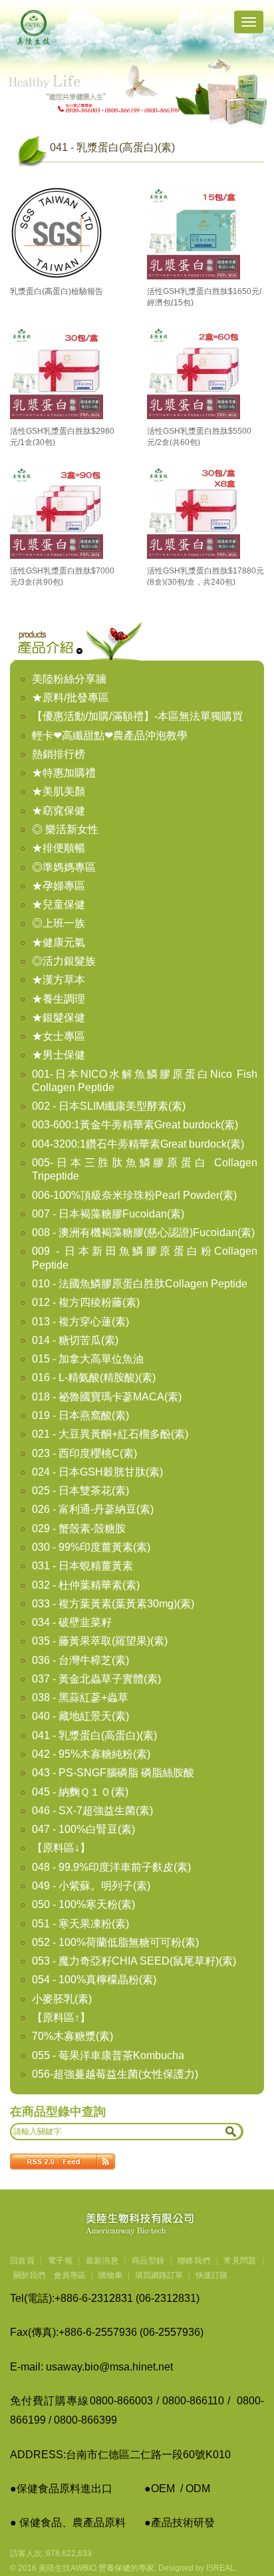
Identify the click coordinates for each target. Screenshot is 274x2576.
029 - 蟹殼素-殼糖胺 (79, 1529)
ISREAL (220, 2568)
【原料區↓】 (61, 1848)
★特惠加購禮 (64, 773)
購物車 (110, 2275)
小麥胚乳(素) (62, 1999)
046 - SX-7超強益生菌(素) (92, 1811)
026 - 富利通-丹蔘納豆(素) (93, 1509)
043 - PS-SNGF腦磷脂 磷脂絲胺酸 (113, 1773)
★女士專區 (59, 1036)
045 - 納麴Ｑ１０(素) (80, 1792)
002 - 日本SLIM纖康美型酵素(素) (109, 1106)
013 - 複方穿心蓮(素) (80, 1322)
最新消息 (102, 2261)
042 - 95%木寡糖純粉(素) (91, 1754)
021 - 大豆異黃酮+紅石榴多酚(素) (110, 1434)
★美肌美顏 (59, 791)
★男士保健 (59, 1055)
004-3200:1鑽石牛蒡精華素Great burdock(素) (138, 1144)
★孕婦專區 (59, 886)
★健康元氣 (59, 942)
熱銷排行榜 (59, 754)
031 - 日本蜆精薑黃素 (82, 1566)
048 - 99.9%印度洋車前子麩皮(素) (111, 1867)
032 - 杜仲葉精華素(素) (86, 1585)
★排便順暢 (59, 848)
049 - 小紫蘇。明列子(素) (91, 1886)
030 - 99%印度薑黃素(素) (91, 1547)
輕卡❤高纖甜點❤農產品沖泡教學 (110, 735)
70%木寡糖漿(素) (72, 2036)
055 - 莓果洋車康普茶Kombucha (108, 2055)
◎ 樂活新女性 (65, 829)
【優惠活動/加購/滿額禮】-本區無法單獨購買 (137, 716)
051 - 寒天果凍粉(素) (80, 1924)
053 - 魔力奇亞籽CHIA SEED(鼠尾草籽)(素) (134, 1961)
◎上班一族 (59, 923)
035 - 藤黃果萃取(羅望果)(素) (100, 1641)
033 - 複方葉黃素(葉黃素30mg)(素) (113, 1604)
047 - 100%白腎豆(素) (83, 1829)
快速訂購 (211, 2275)
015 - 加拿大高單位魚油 (88, 1359)
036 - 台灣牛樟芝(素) (80, 1660)
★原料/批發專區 (70, 698)
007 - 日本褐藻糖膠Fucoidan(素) (108, 1214)
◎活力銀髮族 (64, 961)
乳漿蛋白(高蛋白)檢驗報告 (57, 291)
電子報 (60, 2261)
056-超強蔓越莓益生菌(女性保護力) (115, 2074)
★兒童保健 (59, 904)
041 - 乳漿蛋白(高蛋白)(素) (94, 1735)
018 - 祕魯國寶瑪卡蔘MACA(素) (107, 1397)
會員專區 (70, 2275)
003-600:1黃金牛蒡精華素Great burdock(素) (135, 1125)
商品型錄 (148, 2261)
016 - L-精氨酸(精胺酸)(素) (94, 1377)
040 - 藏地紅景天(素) (80, 1716)
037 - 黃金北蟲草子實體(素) (96, 1679)
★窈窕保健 (59, 811)
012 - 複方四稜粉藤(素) (86, 1302)
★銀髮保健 (59, 1018)
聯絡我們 (194, 2261)
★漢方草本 (59, 980)
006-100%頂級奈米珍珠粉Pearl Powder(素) (134, 1195)
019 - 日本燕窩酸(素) (80, 1415)
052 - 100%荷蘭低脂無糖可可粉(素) (115, 1942)
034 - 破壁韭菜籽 (72, 1622)
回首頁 (22, 2261)
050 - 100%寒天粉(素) (83, 1904)
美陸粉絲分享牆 (69, 679)
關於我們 (29, 2275)
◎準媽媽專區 (64, 867)
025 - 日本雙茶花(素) (80, 1491)
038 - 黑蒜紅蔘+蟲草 (80, 1697)
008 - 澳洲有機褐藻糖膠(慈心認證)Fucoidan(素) (143, 1232)
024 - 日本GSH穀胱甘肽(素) (97, 1472)
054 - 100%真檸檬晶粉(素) (94, 1980)
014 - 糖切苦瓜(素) (75, 1340)
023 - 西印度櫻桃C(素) (84, 1453)
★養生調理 (59, 999)
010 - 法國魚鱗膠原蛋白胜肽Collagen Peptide (140, 1284)
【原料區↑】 (61, 2017)
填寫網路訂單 (159, 2275)
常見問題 (240, 2261)
